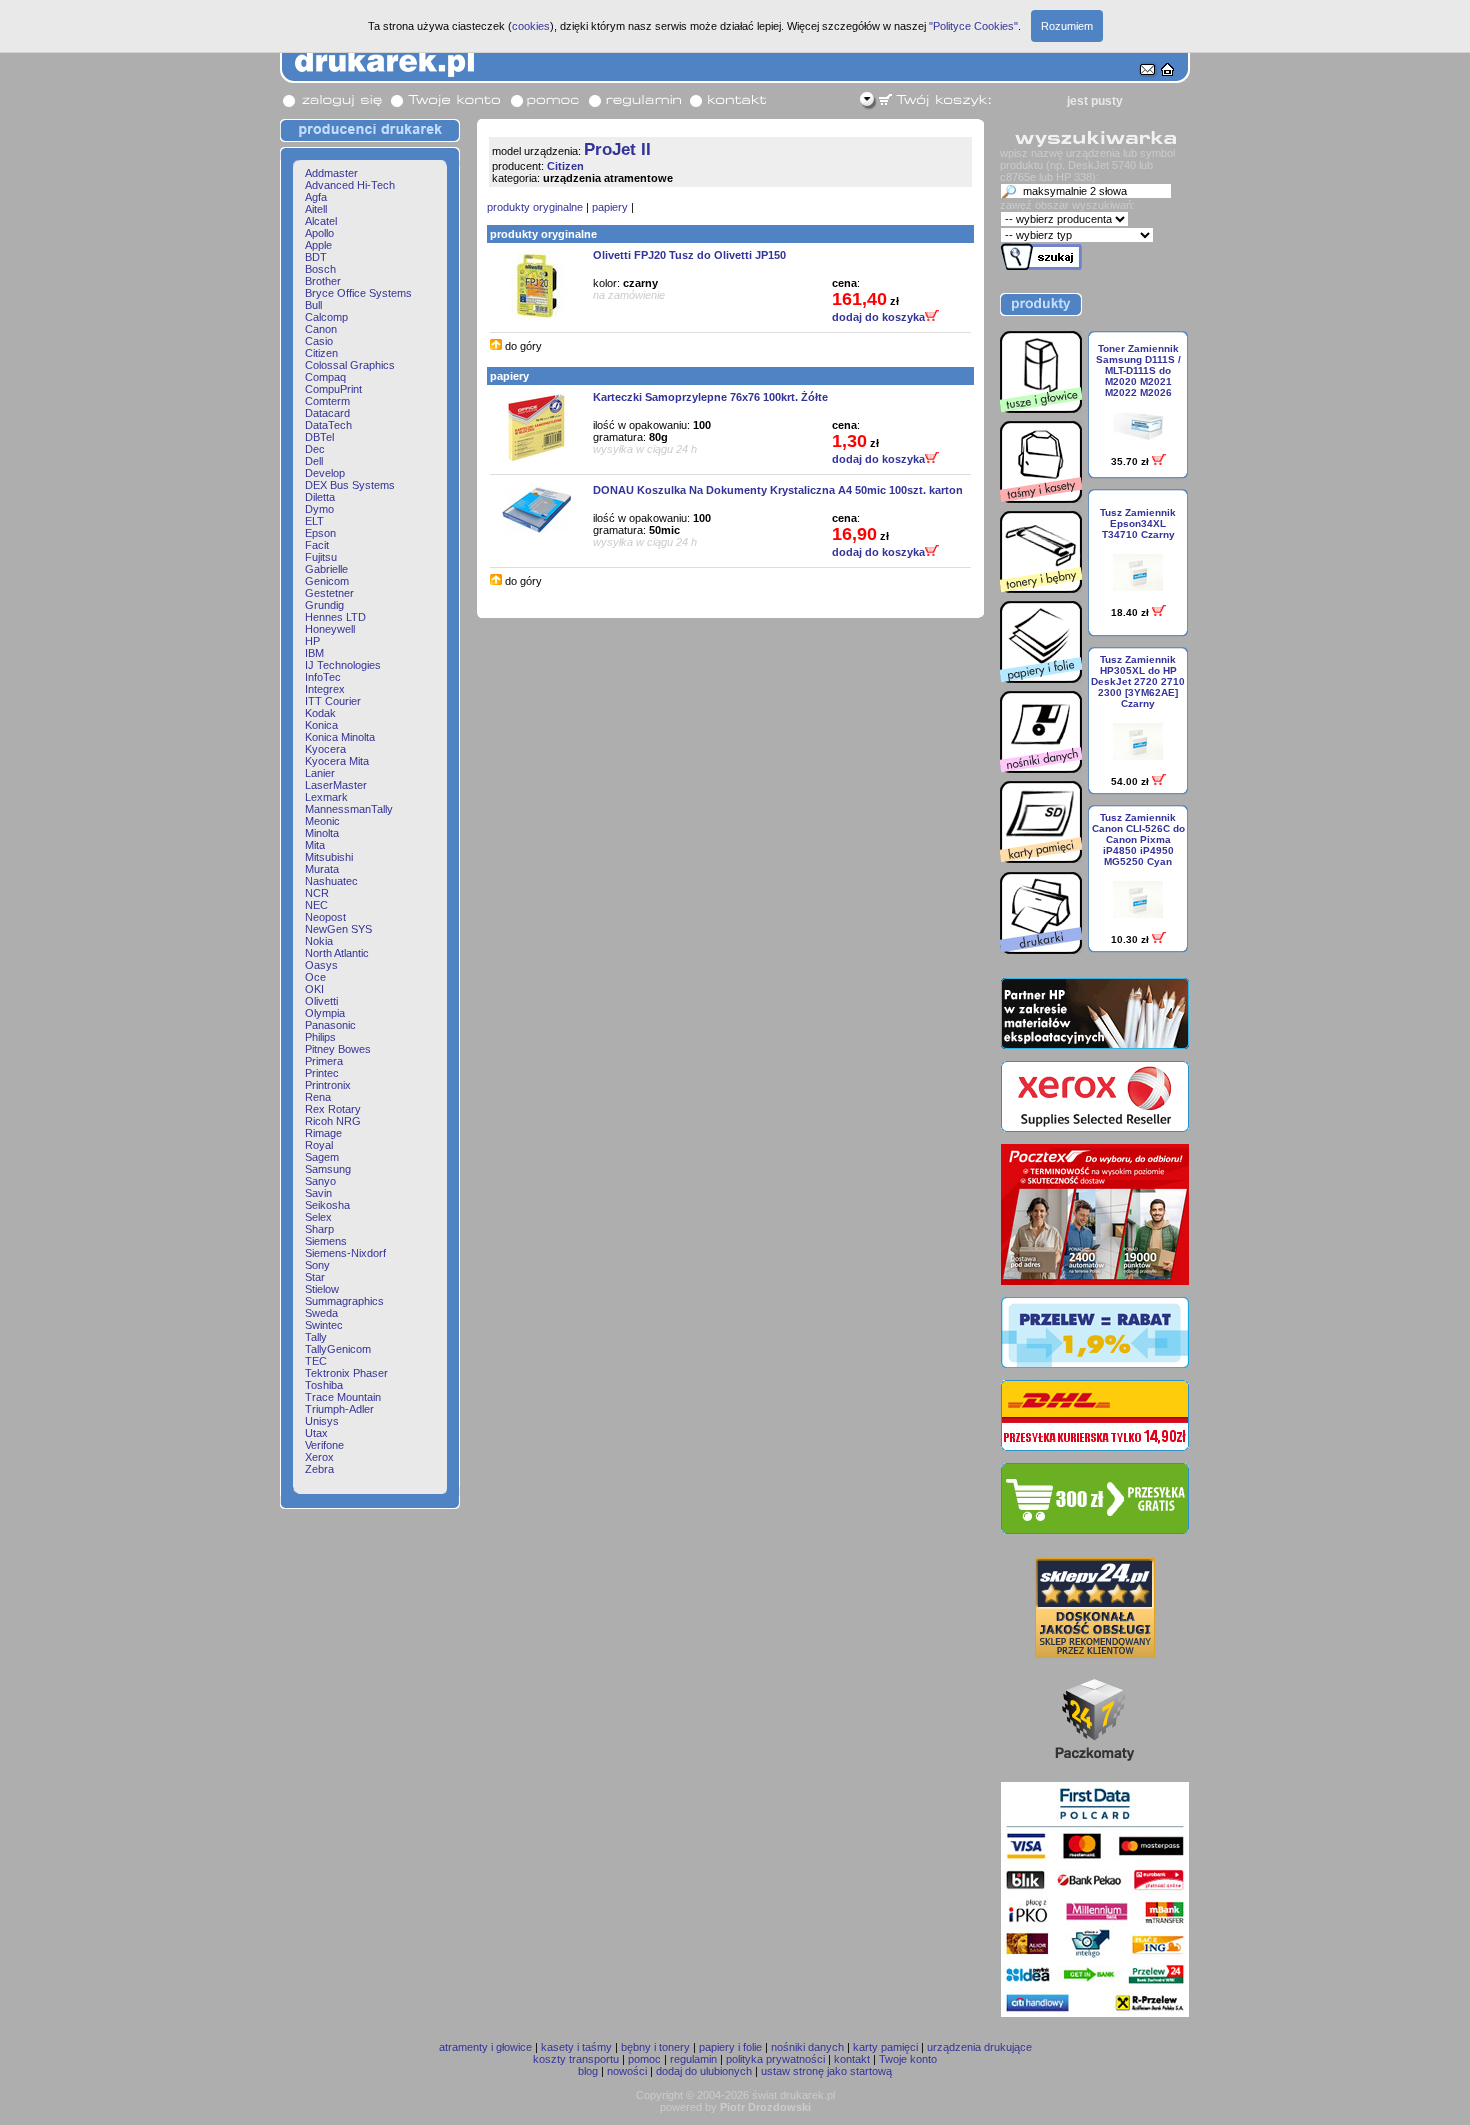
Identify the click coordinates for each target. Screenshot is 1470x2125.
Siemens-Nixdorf (345, 1253)
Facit (317, 545)
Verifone (324, 1445)
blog (588, 2071)
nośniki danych (807, 2047)
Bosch (320, 269)
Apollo (319, 233)
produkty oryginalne (535, 207)
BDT (316, 257)
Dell (314, 461)
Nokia (319, 941)
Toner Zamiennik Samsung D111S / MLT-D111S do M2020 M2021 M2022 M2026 (1138, 370)
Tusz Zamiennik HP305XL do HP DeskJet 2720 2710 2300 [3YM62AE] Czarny (1138, 681)
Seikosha (327, 1205)
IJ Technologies (343, 665)
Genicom (327, 581)
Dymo (319, 509)
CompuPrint (333, 389)
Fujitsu (321, 557)
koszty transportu (576, 2059)
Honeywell (330, 629)
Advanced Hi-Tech (350, 185)
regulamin (693, 2059)
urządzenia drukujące (979, 2047)
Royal (319, 1145)
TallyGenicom (338, 1349)
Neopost (325, 917)
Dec (315, 449)
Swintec (324, 1325)
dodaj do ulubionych (704, 2071)
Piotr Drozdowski (765, 2107)
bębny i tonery (655, 2047)
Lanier (320, 773)
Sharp (319, 1229)
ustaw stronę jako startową (826, 2071)
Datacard (327, 413)
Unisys (322, 1421)
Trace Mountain (343, 1397)
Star (315, 1277)
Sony (317, 1265)
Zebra (319, 1469)
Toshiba (324, 1385)
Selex (318, 1217)
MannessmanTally (349, 809)
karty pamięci (885, 2047)
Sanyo (320, 1181)
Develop (325, 473)
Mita (315, 845)
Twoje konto (908, 2059)
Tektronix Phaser (346, 1373)
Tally (316, 1337)
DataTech (328, 425)
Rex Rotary (333, 1109)
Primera (324, 1061)
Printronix (328, 1085)
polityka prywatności (775, 2059)
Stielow (322, 1289)
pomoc (644, 2059)
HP (312, 641)
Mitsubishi (329, 857)
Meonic (322, 821)
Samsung (328, 1169)
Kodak (320, 713)
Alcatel (321, 221)
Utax (316, 1433)
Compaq (325, 377)
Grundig (324, 605)
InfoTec (323, 677)
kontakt (852, 2059)
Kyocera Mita (337, 761)
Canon (321, 329)
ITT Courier (333, 701)
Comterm (327, 401)
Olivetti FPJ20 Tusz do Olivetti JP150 (689, 255)
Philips (320, 1037)
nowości (627, 2071)
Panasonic (330, 1025)
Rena (318, 1097)
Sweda (321, 1313)
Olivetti (321, 1001)
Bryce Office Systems (358, 293)
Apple (318, 245)
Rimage (323, 1133)
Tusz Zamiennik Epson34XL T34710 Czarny (1138, 523)
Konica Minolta (340, 737)
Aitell (316, 209)
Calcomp (326, 317)
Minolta (322, 833)
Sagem (322, 1157)
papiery (610, 207)
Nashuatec (331, 881)
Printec (322, 1073)
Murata (322, 869)
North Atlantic (337, 953)
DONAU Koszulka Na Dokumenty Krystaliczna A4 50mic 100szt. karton (778, 490)
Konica (321, 725)
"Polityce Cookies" (973, 26)
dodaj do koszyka (878, 317)
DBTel (319, 437)
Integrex (325, 689)
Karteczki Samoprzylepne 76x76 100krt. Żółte (710, 397)
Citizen (321, 353)
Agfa (316, 197)
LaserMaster (336, 785)
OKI (314, 989)
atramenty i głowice (485, 2047)
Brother (323, 281)
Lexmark (326, 797)
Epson (320, 533)
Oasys (321, 965)
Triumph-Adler (339, 1409)
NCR (317, 893)
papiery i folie (730, 2047)
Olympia (325, 1013)
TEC (316, 1361)
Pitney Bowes (338, 1049)
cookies (531, 26)
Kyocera (325, 749)
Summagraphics (344, 1301)
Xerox (319, 1457)
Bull (313, 305)
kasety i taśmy (576, 2047)
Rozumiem (1067, 26)
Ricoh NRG (333, 1121)
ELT (314, 521)
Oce (315, 977)
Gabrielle (326, 569)
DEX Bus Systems (350, 485)
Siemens (326, 1241)
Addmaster (331, 173)
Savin (318, 1193)
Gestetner (329, 593)
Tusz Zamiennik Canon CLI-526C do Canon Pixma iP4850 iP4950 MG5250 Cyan (1138, 839)
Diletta (320, 497)
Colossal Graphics (350, 365)
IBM (314, 653)
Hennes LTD (335, 617)
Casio (319, 341)
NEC (316, 905)
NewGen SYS (338, 929)
